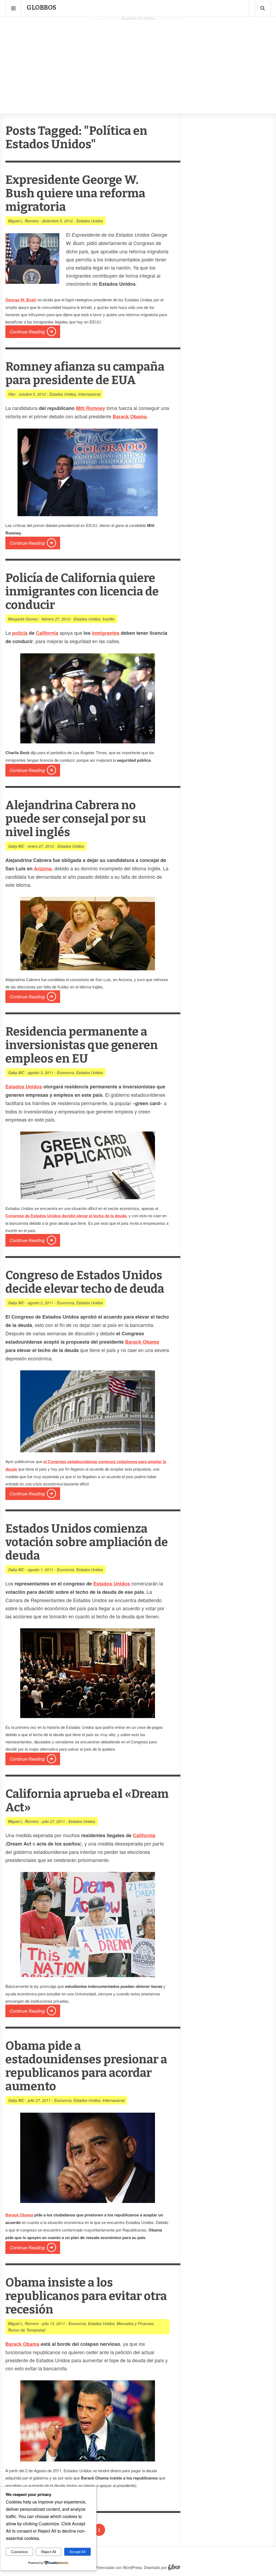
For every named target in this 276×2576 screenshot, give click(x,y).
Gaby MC (16, 846)
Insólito (108, 619)
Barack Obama (142, 1342)
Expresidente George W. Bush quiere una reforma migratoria (75, 193)
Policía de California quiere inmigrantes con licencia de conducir (82, 592)
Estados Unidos (90, 221)
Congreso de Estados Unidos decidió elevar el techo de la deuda (66, 1216)
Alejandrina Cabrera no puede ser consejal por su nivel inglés (76, 819)
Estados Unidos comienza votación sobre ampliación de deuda (87, 1542)
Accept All (77, 2552)
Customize (19, 2552)
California (47, 633)
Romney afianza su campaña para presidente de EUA (85, 373)
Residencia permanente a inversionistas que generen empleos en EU (82, 1045)
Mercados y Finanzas (135, 2323)
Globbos (42, 8)
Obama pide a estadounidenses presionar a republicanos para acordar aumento (86, 2066)
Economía (65, 1073)
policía (20, 633)
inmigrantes (106, 633)
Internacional (89, 394)
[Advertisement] (138, 60)
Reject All (49, 2552)
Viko (12, 394)
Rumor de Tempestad (27, 2330)
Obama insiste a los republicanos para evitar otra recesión (86, 2296)
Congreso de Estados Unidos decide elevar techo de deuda (85, 1282)
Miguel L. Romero (23, 221)
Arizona (43, 868)
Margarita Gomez (23, 619)
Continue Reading (27, 332)
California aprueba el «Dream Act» (87, 1801)
